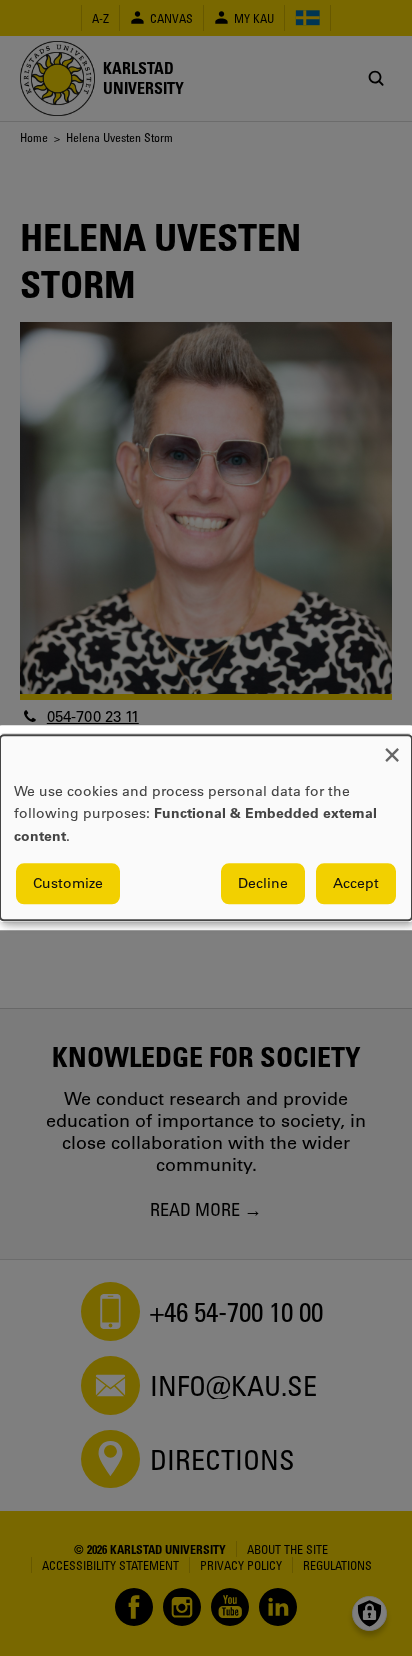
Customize (68, 884)
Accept (356, 884)
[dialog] (206, 827)
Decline (263, 884)
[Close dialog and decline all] (392, 747)
